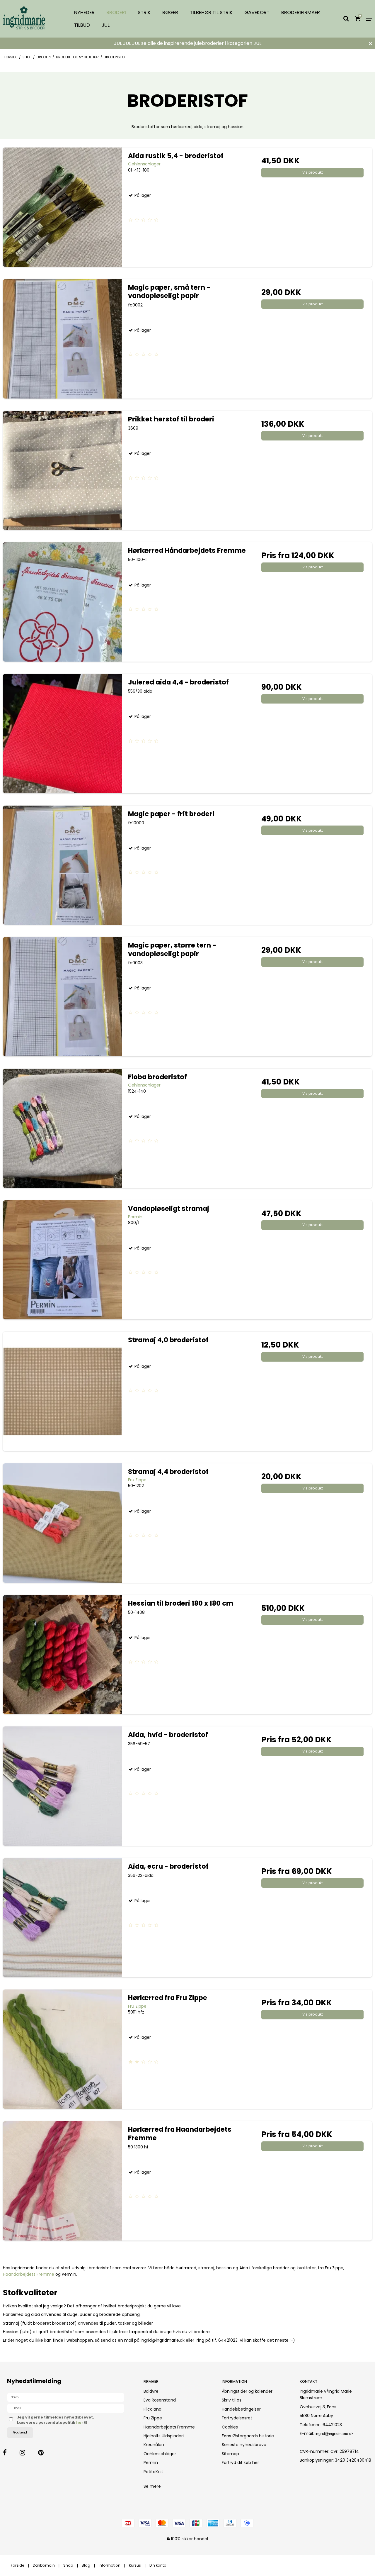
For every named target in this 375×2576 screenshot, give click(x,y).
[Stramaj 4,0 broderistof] (63, 1391)
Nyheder (84, 12)
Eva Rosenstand (160, 2400)
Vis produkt (313, 172)
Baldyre (151, 2391)
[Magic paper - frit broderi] (63, 865)
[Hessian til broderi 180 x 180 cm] (63, 1655)
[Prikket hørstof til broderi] (63, 471)
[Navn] (66, 2397)
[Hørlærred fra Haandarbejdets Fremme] (63, 2181)
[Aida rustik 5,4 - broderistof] (63, 207)
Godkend (20, 2432)
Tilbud (82, 25)
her (80, 2422)
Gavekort (257, 12)
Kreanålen (154, 2445)
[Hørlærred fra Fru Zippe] (63, 2049)
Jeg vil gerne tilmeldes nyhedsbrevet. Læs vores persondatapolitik (74, 2420)
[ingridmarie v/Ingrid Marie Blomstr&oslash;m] (31, 19)
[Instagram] (28, 2453)
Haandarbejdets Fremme (29, 2274)
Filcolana (152, 2409)
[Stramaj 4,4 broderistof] (63, 1523)
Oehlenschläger (160, 2454)
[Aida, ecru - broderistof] (63, 1918)
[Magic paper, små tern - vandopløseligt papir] (63, 339)
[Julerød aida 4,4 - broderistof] (63, 734)
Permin (151, 2463)
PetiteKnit (153, 2472)
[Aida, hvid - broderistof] (63, 1786)
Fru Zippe (153, 2418)
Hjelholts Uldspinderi (164, 2436)
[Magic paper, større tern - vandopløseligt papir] (63, 997)
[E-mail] (66, 2408)
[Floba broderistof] (63, 1128)
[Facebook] (11, 2453)
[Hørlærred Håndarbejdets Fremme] (63, 602)
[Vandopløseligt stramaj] (63, 1260)
